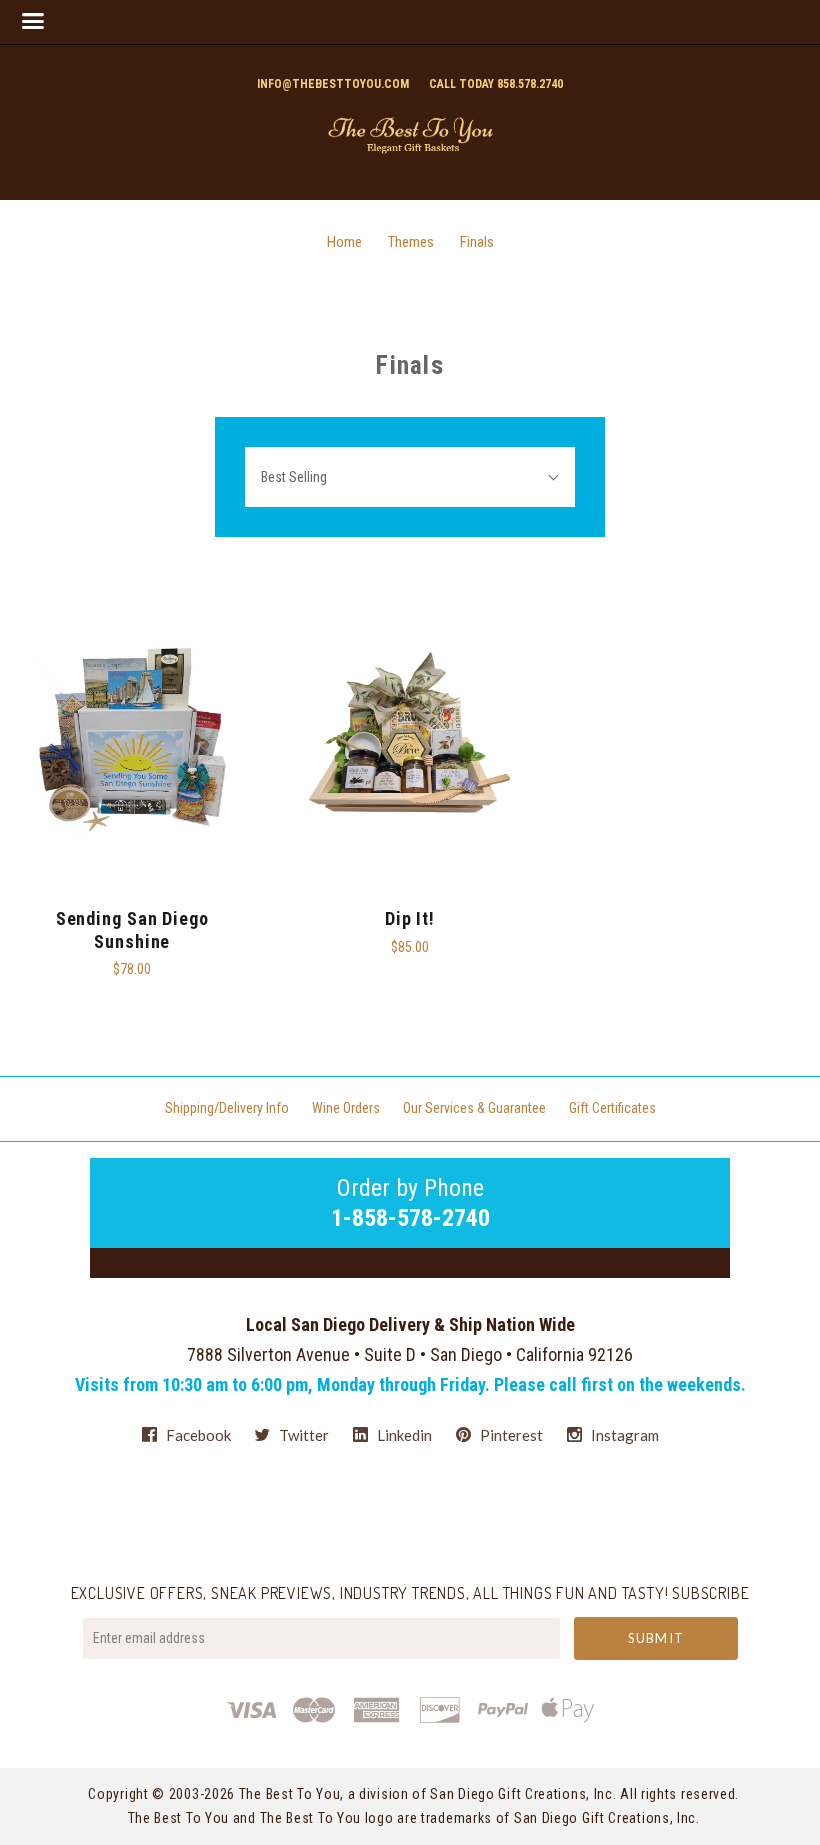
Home (344, 242)
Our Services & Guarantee (474, 1108)
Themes (411, 242)
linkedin (403, 1435)
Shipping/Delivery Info (227, 1108)
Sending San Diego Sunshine (132, 930)
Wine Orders (346, 1108)
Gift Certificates (612, 1108)
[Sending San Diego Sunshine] (132, 736)
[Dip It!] (410, 736)
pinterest (510, 1435)
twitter (302, 1435)
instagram (623, 1434)
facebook (197, 1435)
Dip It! (410, 918)
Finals (477, 242)
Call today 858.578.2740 (496, 84)
